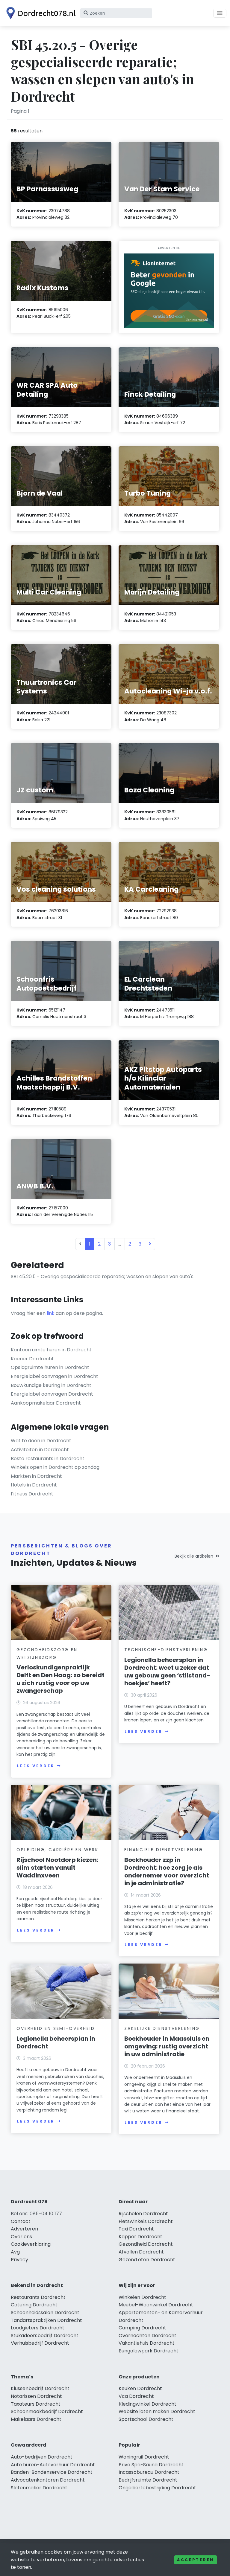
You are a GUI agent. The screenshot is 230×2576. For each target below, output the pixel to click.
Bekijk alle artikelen (194, 1556)
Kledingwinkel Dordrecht (147, 2404)
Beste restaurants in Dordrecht (48, 1459)
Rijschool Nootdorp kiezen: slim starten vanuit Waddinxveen (57, 1868)
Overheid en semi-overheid (56, 2028)
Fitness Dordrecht (32, 1494)
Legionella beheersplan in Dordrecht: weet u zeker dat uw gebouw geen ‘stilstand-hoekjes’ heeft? (167, 1672)
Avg (15, 2252)
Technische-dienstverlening (166, 1650)
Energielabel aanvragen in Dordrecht (55, 1376)
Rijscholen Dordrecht (143, 2214)
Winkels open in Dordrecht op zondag (55, 1467)
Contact (21, 2221)
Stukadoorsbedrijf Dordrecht (45, 2336)
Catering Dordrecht (34, 2305)
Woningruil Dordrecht (144, 2457)
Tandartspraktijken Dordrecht (46, 2320)
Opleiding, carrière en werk (57, 1850)
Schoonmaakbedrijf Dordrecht (47, 2411)
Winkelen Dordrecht (142, 2297)
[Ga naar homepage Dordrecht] (40, 13)
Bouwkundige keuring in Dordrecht (51, 1385)
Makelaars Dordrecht (36, 2419)
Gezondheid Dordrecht (146, 2244)
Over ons (21, 2237)
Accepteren (196, 2560)
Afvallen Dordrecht (141, 2252)
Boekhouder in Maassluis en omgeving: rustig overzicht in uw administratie (167, 2046)
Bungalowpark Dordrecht (149, 2351)
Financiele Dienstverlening (164, 1850)
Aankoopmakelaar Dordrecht (46, 1403)
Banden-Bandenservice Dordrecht (52, 2472)
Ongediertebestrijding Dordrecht (157, 2488)
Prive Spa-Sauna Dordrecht (151, 2465)
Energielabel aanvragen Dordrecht (52, 1394)
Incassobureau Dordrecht (149, 2472)
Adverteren (24, 2229)
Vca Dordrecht (136, 2396)
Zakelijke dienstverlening (162, 2028)
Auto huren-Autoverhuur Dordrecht (53, 2465)
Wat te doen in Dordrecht (41, 1441)
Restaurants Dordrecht (38, 2297)
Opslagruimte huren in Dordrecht (50, 1367)
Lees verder (36, 1766)
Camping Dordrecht (142, 2328)
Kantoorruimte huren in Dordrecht (51, 1350)
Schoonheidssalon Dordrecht (45, 2313)
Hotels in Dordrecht (34, 1485)
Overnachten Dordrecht (147, 2336)
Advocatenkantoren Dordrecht (48, 2480)
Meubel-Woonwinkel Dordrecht (156, 2305)
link (51, 1313)
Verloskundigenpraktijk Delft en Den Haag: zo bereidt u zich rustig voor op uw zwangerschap (60, 1679)
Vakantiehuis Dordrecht (147, 2343)
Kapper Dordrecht (140, 2237)
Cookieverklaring (31, 2244)
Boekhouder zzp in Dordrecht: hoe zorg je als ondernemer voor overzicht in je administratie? (167, 1871)
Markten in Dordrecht (36, 1476)
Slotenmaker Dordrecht (39, 2488)
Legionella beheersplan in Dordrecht (56, 2042)
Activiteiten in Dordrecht (40, 1450)
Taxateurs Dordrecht (36, 2404)
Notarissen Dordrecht (36, 2396)
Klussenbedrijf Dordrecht (40, 2388)
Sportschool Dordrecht (146, 2419)
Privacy (19, 2260)
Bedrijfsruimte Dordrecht (148, 2480)
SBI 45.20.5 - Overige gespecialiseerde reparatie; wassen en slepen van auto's (102, 1276)
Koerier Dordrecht (32, 1359)
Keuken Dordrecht (140, 2388)
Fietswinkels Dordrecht (146, 2221)
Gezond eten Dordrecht (147, 2260)
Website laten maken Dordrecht (157, 2411)
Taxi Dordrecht (136, 2229)
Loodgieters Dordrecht (38, 2328)
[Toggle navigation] (220, 13)
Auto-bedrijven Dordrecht (42, 2457)
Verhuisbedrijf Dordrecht (40, 2343)
